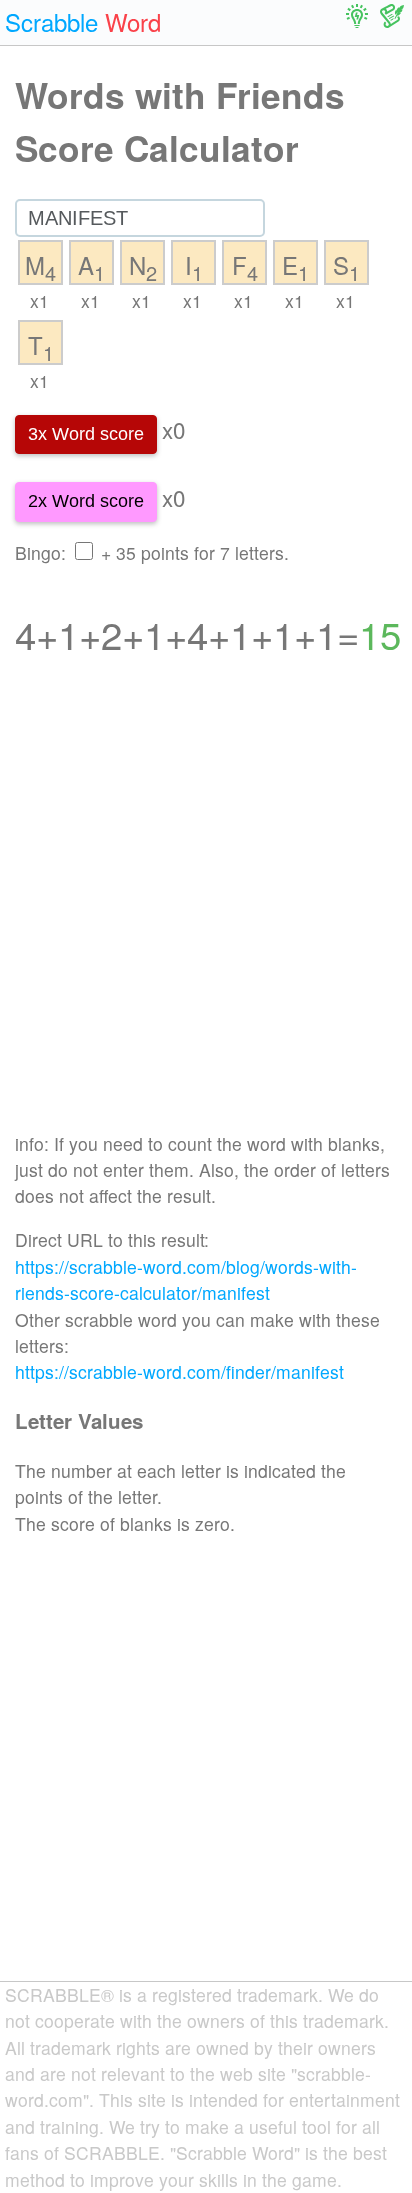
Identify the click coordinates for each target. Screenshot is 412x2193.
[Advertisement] (206, 907)
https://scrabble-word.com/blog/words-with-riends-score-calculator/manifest (186, 1279)
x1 (39, 300)
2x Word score (86, 501)
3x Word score (86, 434)
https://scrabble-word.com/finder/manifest (179, 1371)
